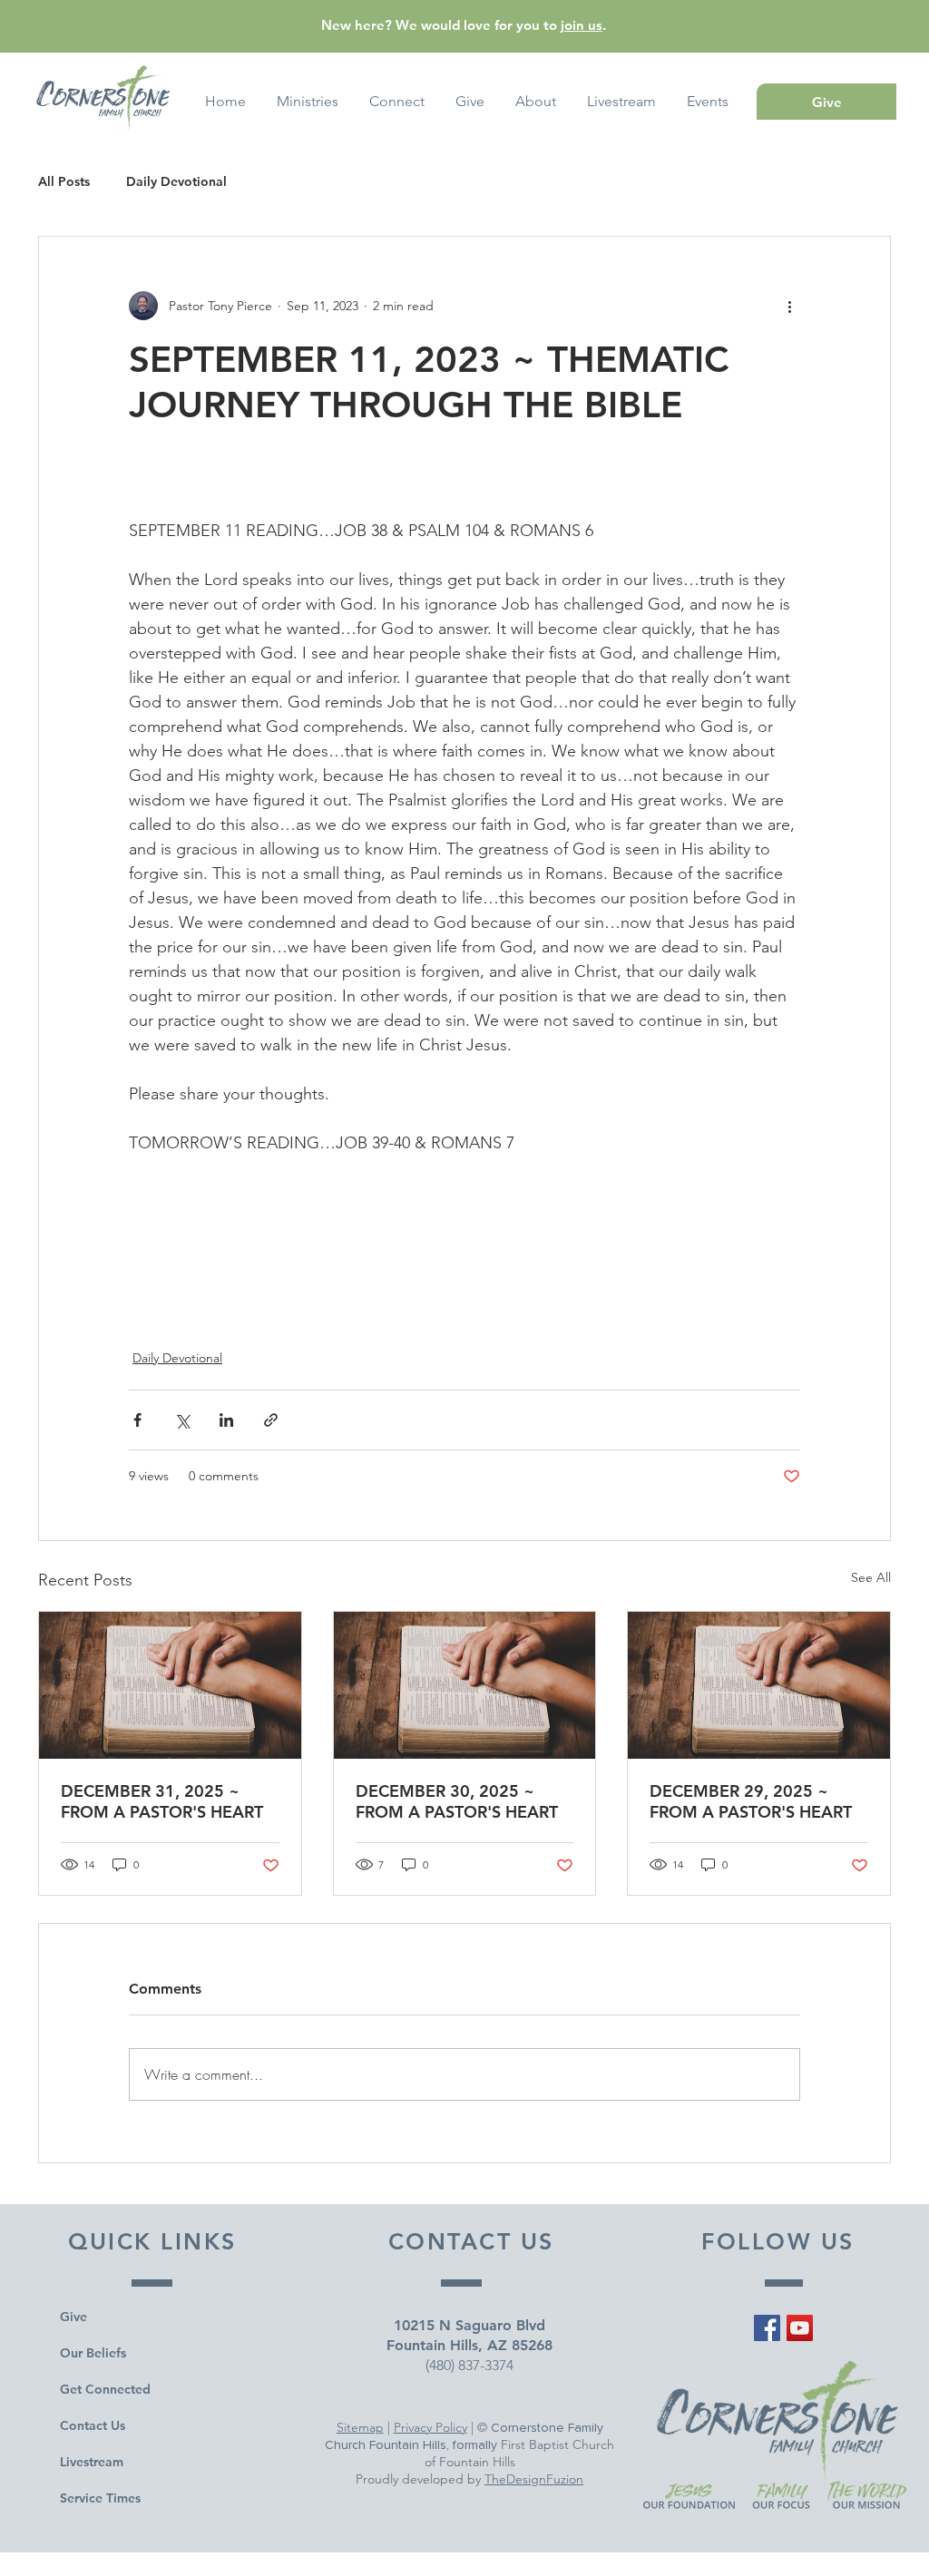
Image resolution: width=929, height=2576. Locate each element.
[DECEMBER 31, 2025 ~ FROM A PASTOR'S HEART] (170, 1685)
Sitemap (360, 2427)
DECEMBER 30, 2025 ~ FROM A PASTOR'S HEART (457, 1801)
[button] (708, 102)
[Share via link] (271, 1420)
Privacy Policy (430, 2427)
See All (871, 1577)
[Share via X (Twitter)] (182, 1420)
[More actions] (789, 306)
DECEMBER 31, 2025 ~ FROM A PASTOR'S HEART (162, 1801)
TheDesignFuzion (534, 2479)
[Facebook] (767, 2328)
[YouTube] (800, 2328)
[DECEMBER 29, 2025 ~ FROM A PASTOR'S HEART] (759, 1685)
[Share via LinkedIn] (226, 1420)
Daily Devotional (176, 182)
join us (582, 25)
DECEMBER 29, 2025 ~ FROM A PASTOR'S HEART (751, 1801)
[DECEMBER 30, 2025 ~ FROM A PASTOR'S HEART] (465, 1685)
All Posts (64, 182)
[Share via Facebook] (137, 1420)
